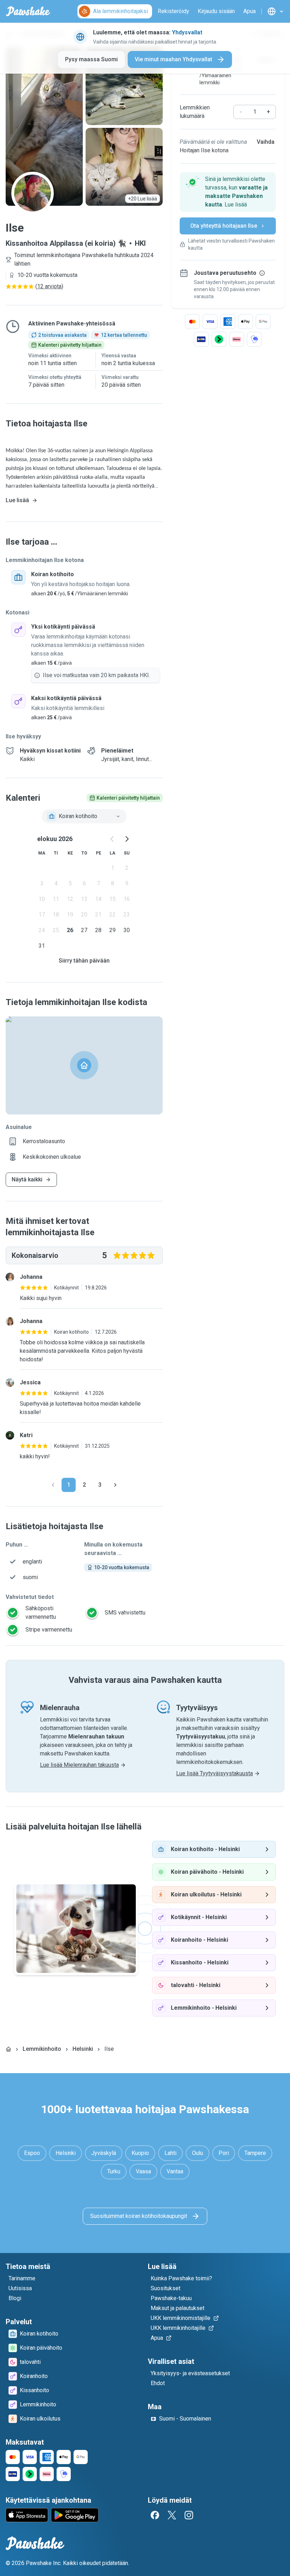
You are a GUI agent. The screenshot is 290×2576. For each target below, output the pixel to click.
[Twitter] (172, 2515)
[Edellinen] (53, 1485)
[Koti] (8, 2049)
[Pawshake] (28, 11)
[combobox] (84, 816)
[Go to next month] (127, 839)
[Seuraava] (115, 1485)
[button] (228, 192)
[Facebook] (155, 2515)
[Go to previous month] (112, 839)
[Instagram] (189, 2515)
